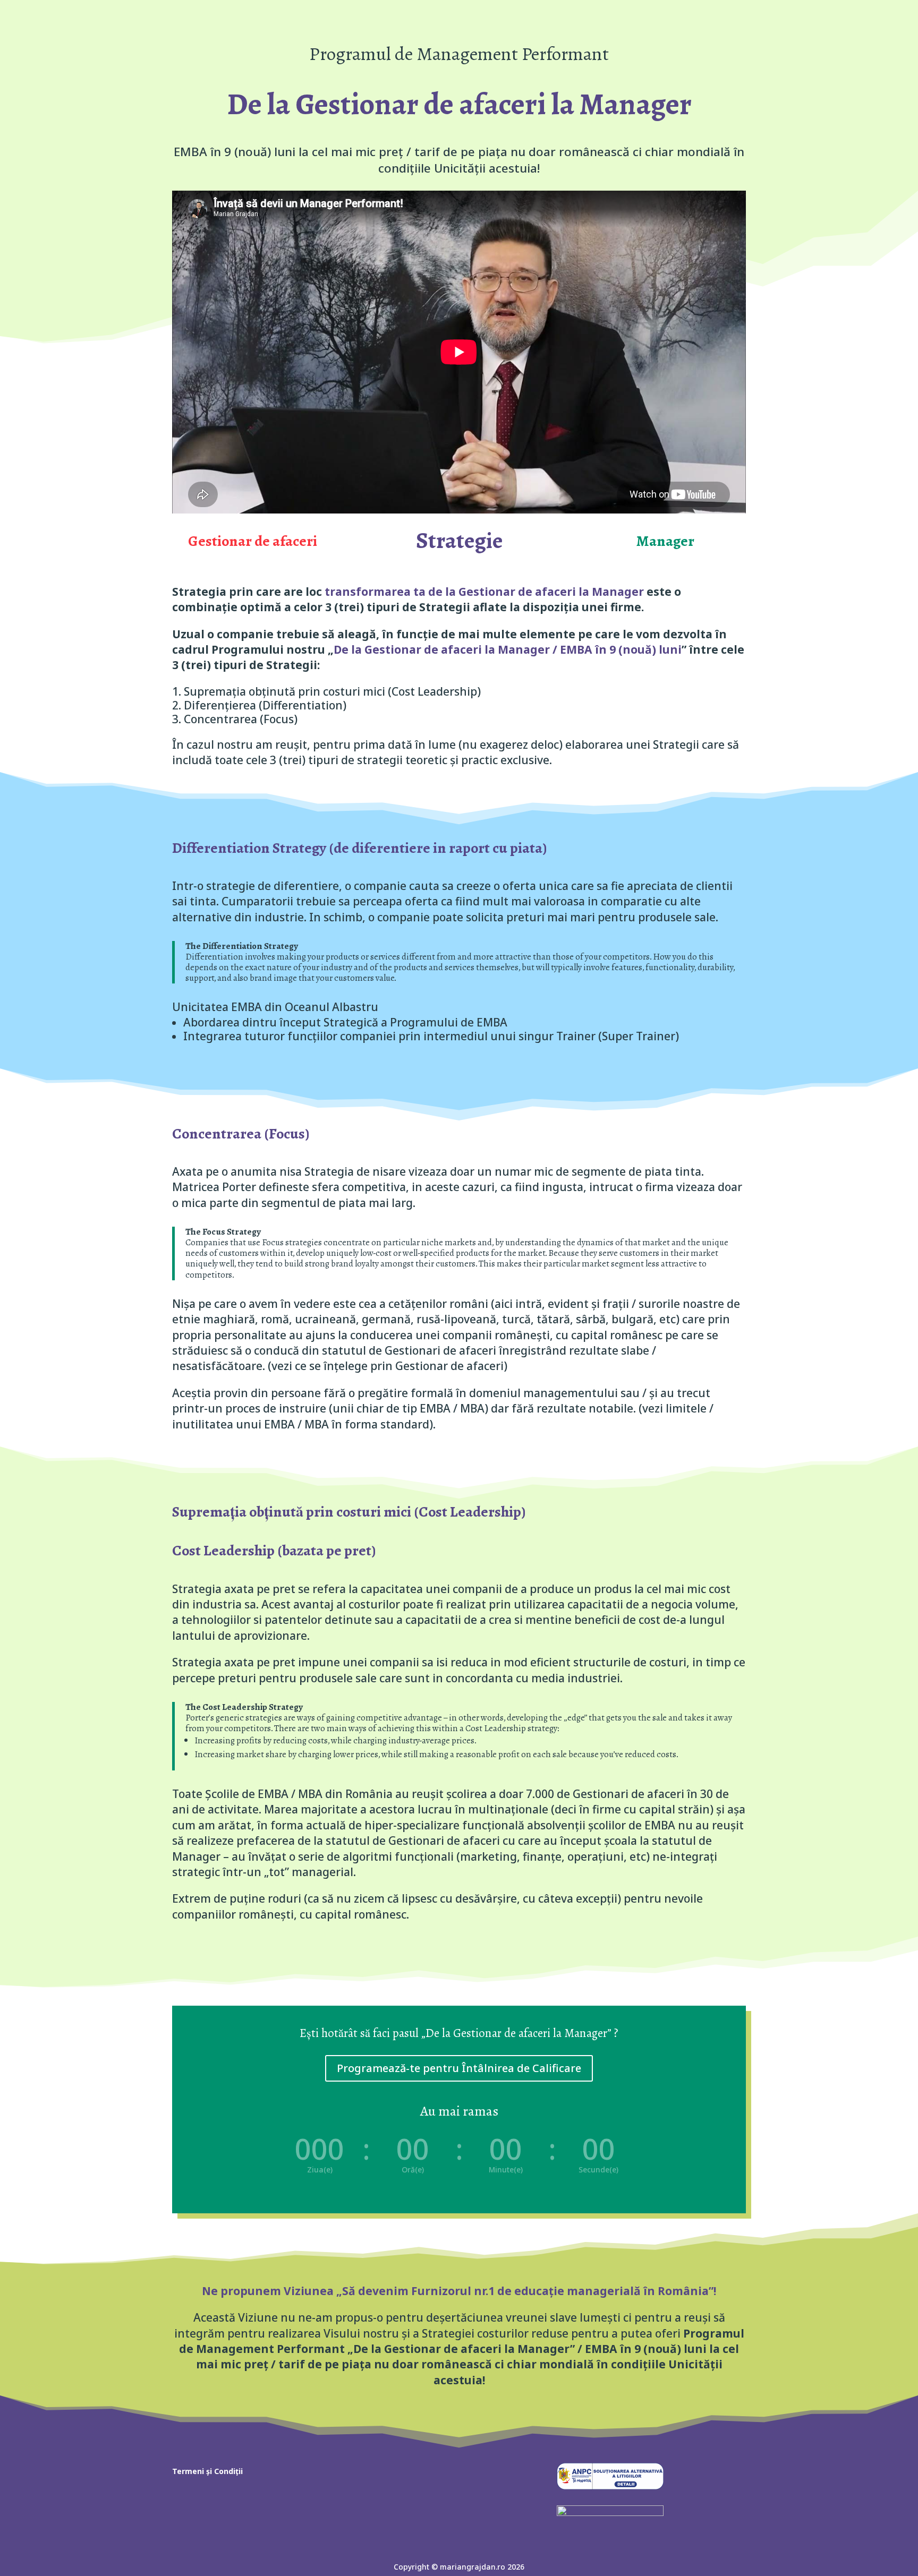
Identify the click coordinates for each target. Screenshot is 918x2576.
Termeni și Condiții (207, 2472)
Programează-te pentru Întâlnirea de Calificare (459, 2068)
